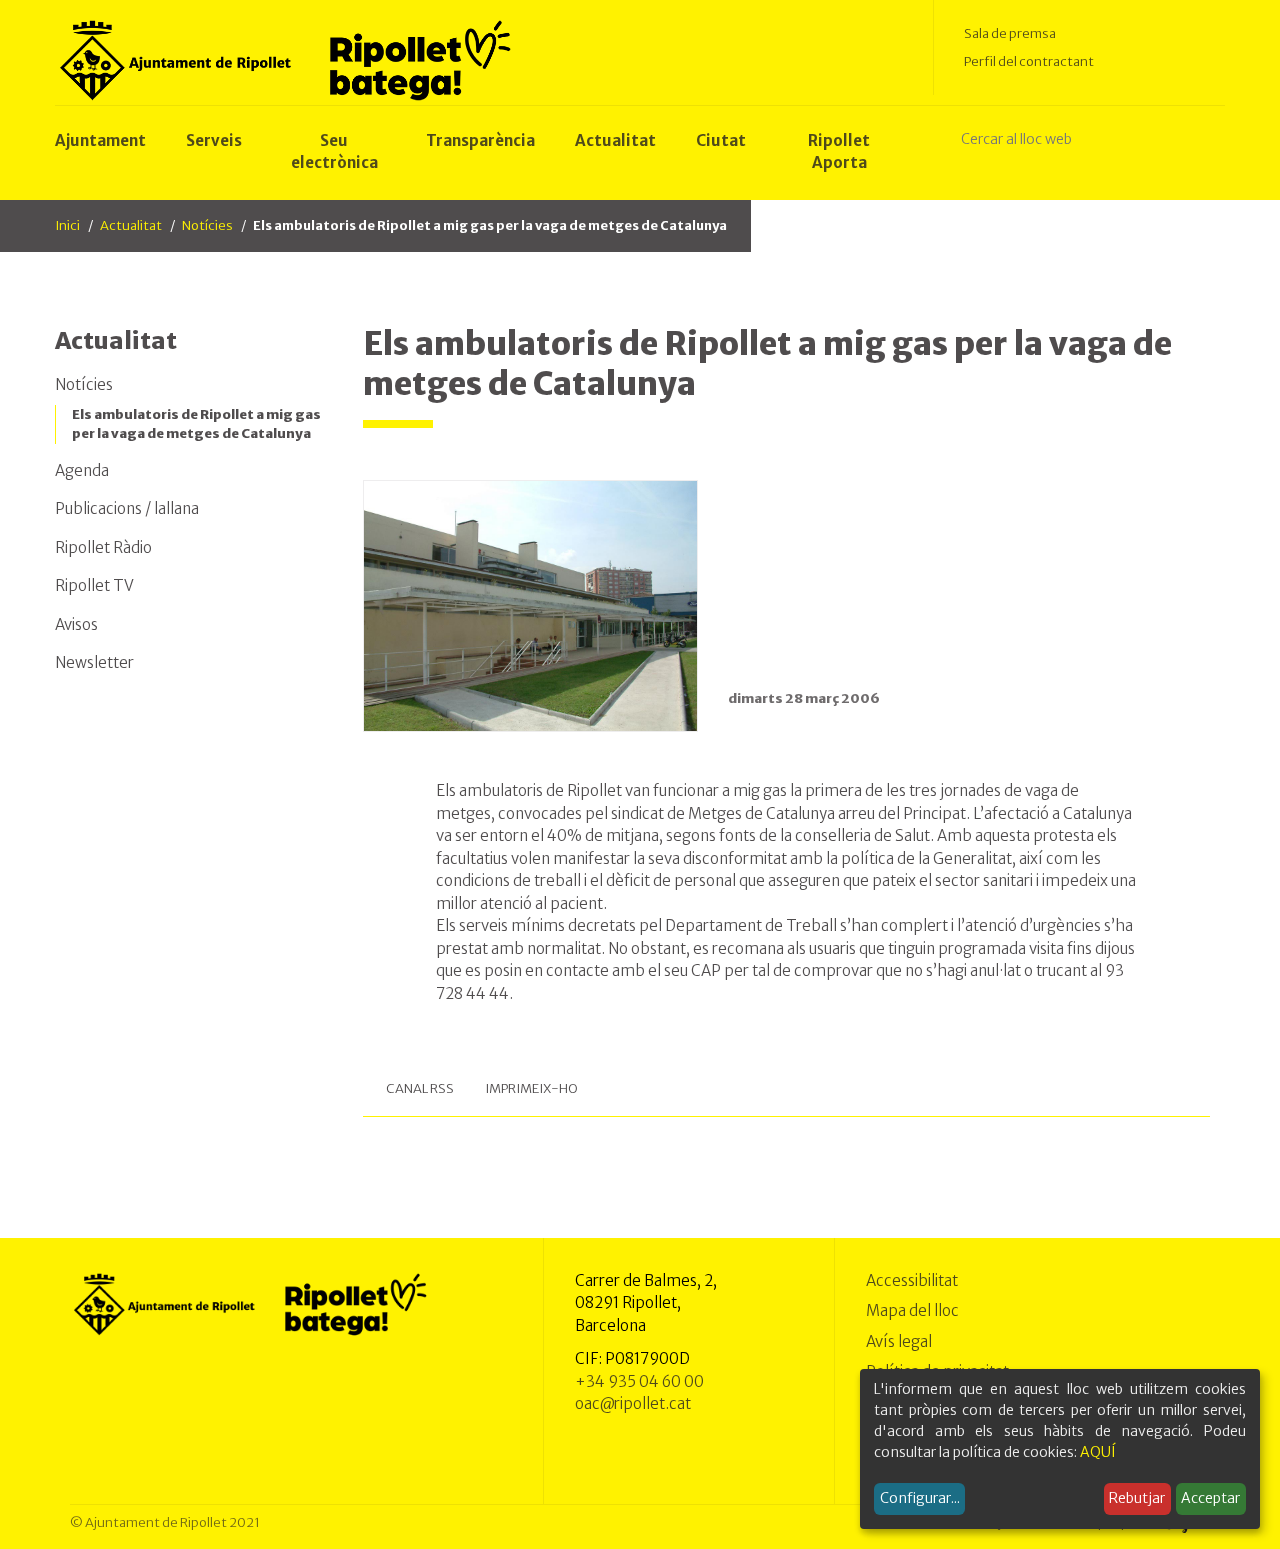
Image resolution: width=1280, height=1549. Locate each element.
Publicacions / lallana (127, 508)
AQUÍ (1098, 1452)
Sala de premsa (1010, 33)
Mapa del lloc (912, 1310)
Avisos (76, 624)
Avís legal (899, 1341)
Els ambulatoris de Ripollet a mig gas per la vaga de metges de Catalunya (196, 424)
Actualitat (131, 225)
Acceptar (1210, 1498)
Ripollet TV (94, 585)
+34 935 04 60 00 (639, 1381)
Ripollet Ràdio (103, 547)
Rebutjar (1137, 1498)
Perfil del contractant (1029, 61)
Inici (67, 225)
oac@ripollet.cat (633, 1403)
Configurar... (920, 1498)
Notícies (207, 225)
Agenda (82, 470)
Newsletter (94, 662)
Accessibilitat (912, 1280)
